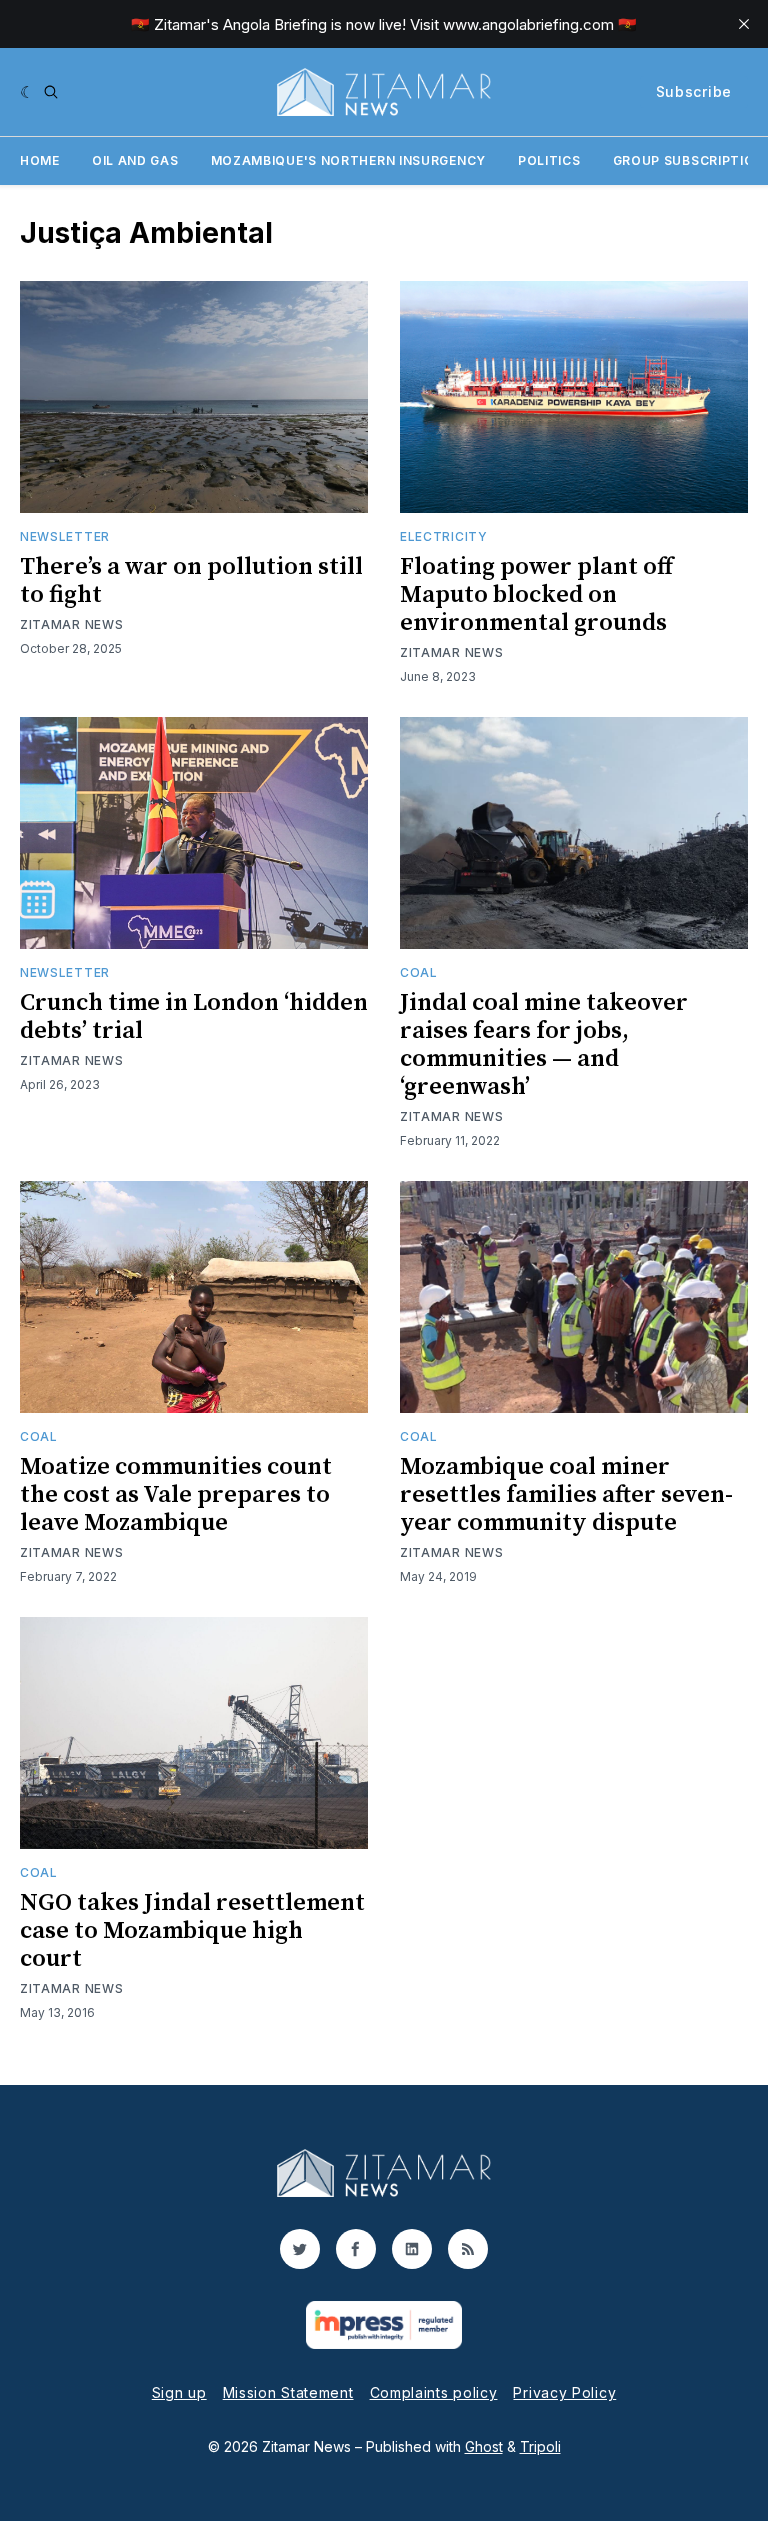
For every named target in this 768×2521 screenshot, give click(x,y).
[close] (744, 24)
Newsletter (65, 536)
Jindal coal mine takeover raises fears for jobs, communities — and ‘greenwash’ (544, 1045)
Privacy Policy (564, 2392)
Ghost (484, 2446)
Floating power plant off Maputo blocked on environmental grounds (536, 595)
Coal (419, 972)
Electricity (444, 536)
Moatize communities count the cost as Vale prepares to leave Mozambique (176, 1495)
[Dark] (27, 92)
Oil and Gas (135, 160)
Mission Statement (288, 2392)
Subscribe (694, 91)
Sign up (179, 2392)
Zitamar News (71, 624)
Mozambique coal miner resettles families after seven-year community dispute (566, 1495)
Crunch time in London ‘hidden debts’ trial (194, 1017)
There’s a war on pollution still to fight (191, 581)
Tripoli (540, 2446)
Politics (549, 160)
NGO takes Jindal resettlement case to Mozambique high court (192, 1931)
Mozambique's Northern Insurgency (348, 160)
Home (40, 160)
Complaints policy (434, 2392)
